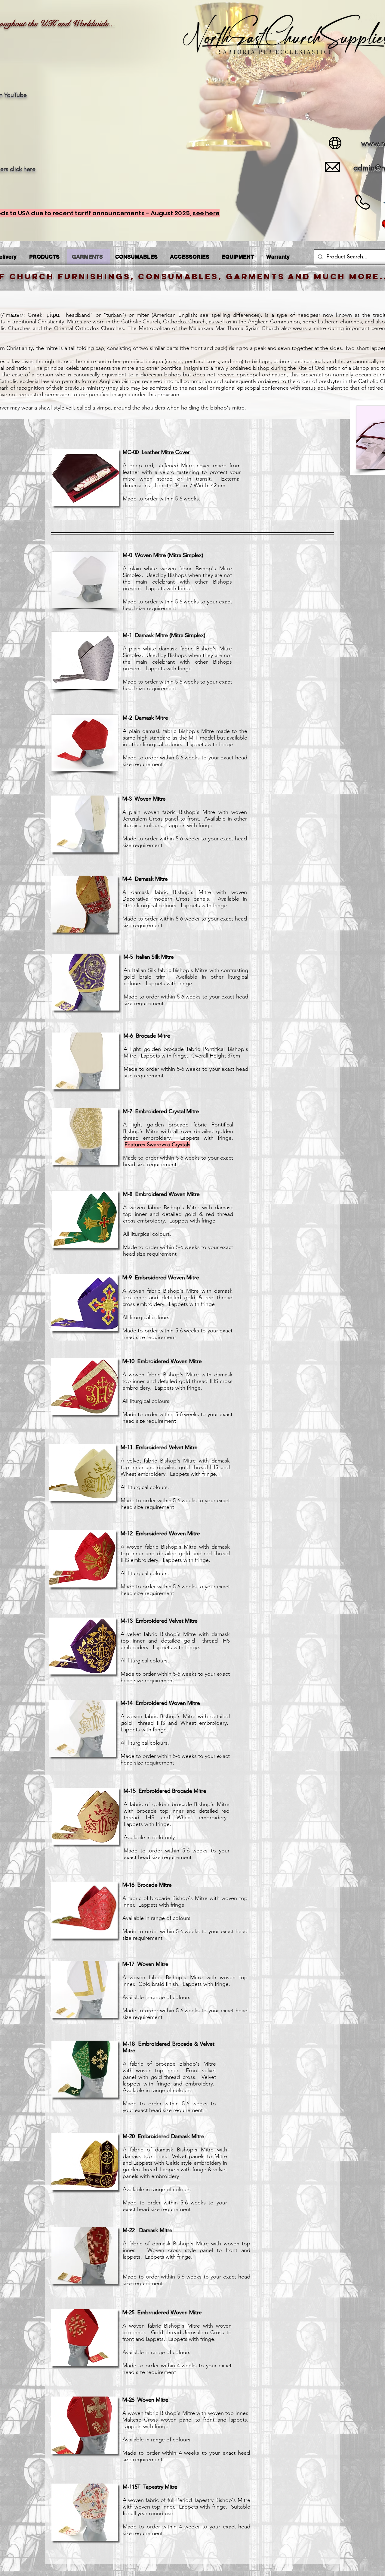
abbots (282, 361)
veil (70, 408)
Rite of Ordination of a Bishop (333, 368)
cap (100, 348)
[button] (86, 477)
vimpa (104, 408)
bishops (261, 361)
